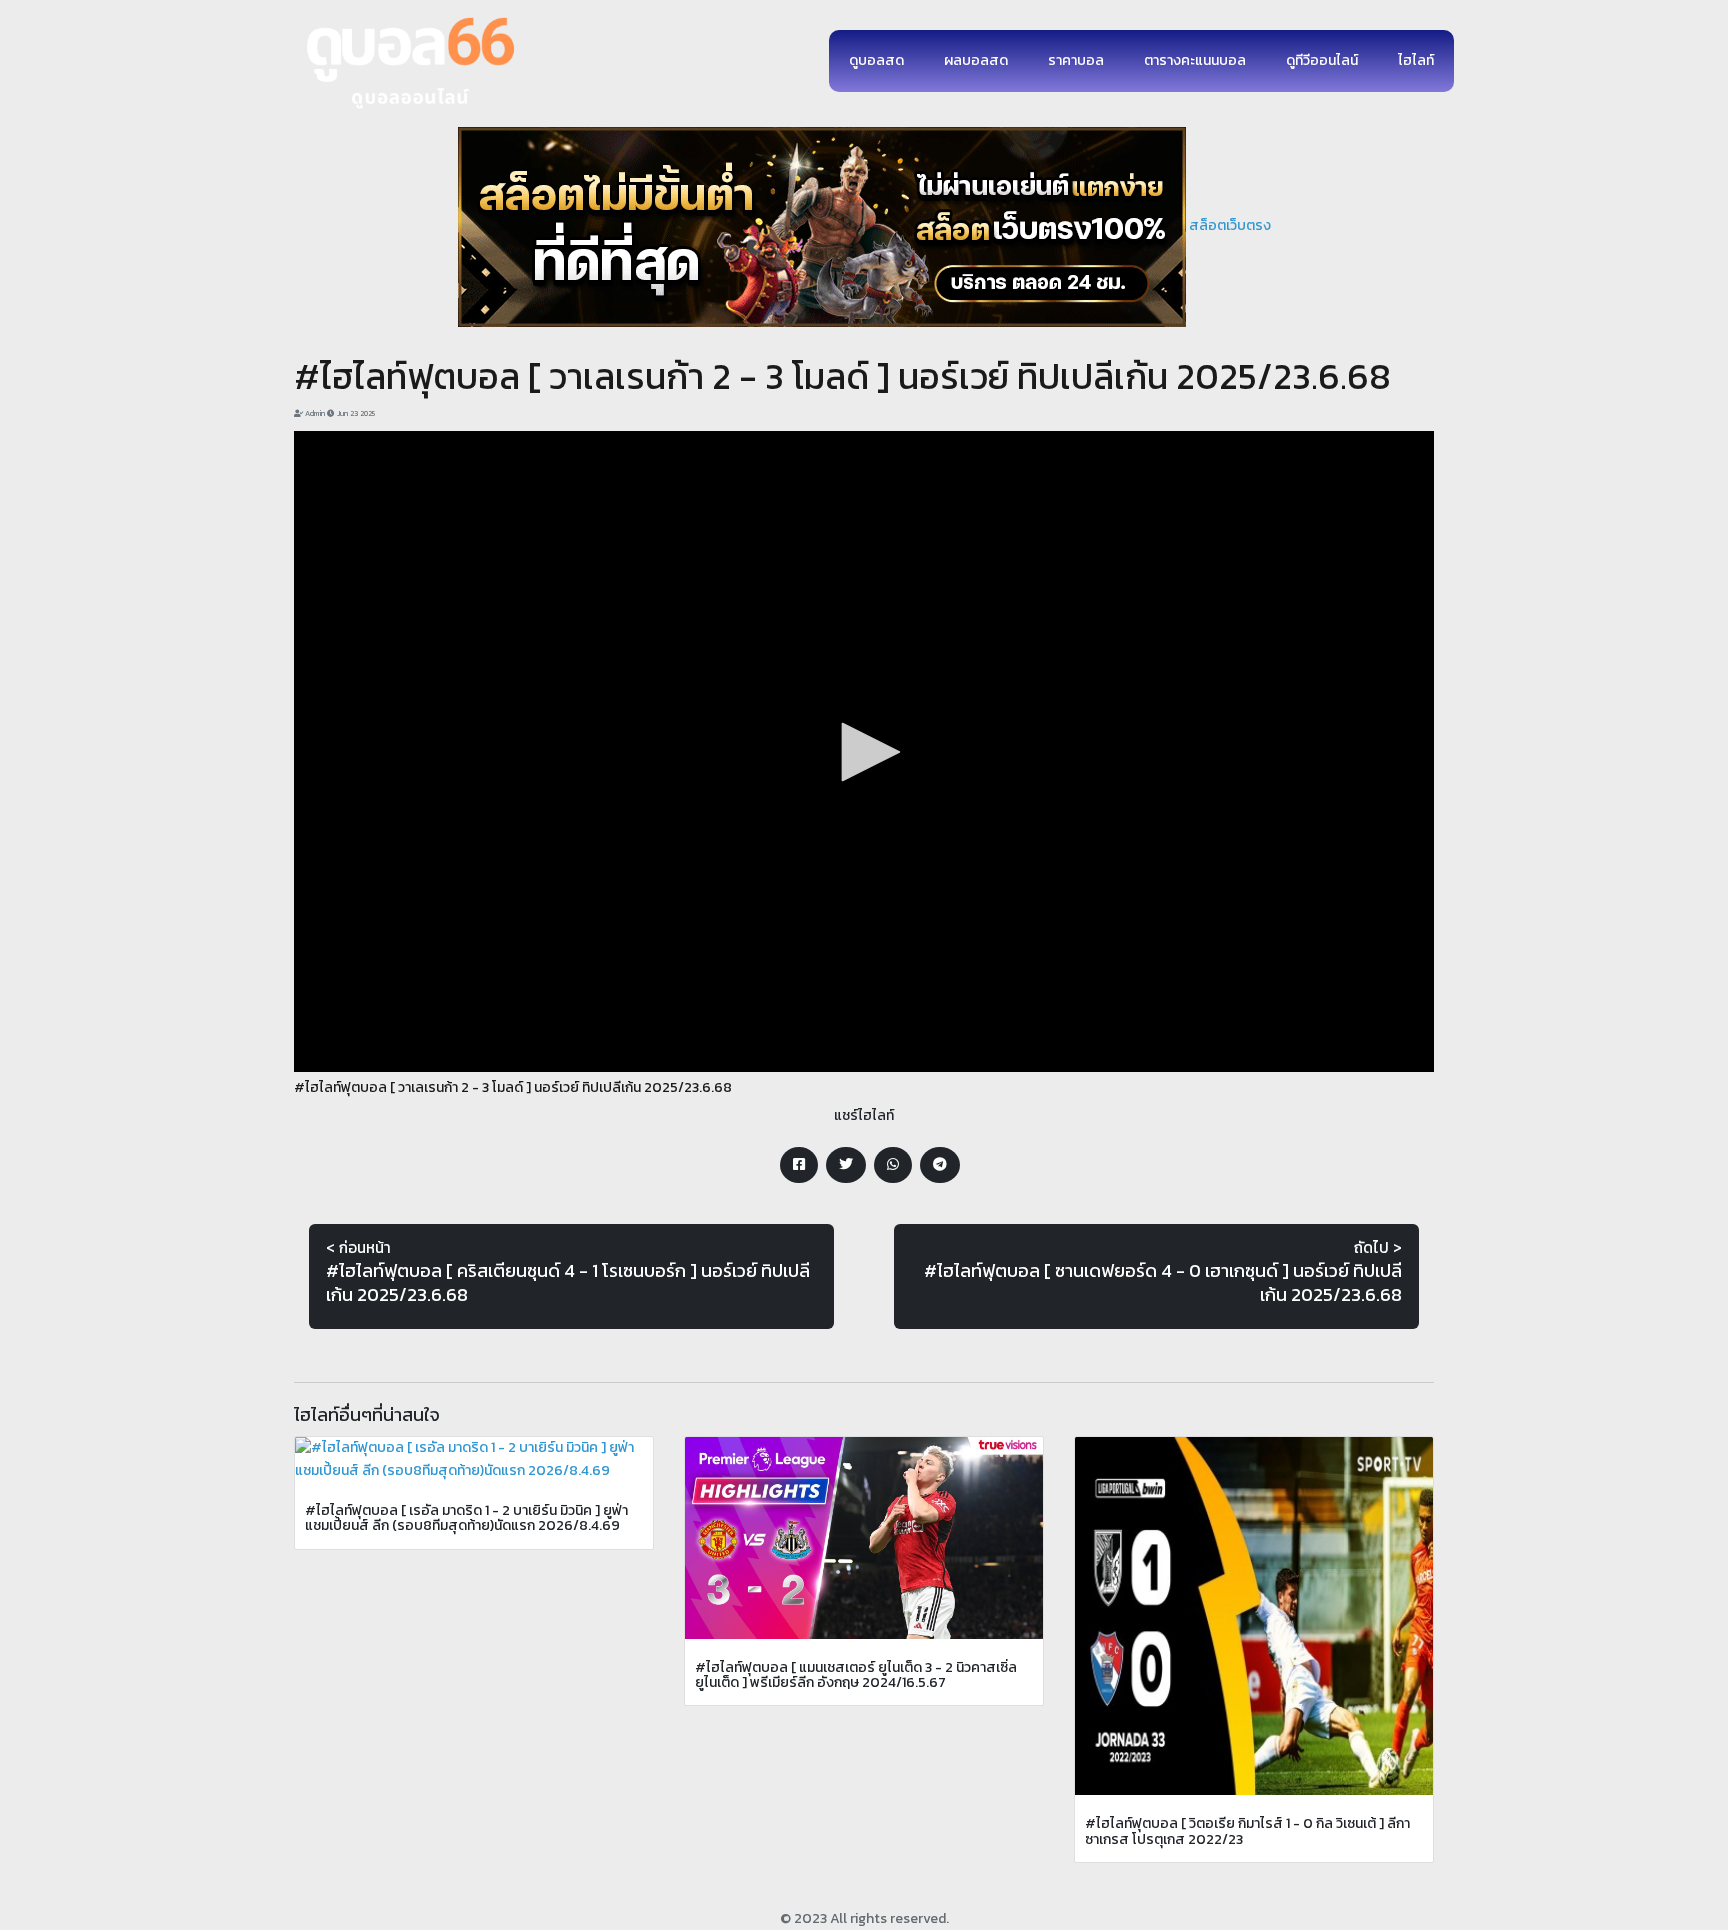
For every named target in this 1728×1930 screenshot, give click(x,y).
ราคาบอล (1076, 60)
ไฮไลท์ (1416, 60)
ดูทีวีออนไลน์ (1322, 60)
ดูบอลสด (876, 60)
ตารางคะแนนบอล (1195, 60)
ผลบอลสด (976, 60)
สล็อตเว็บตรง (1230, 225)
